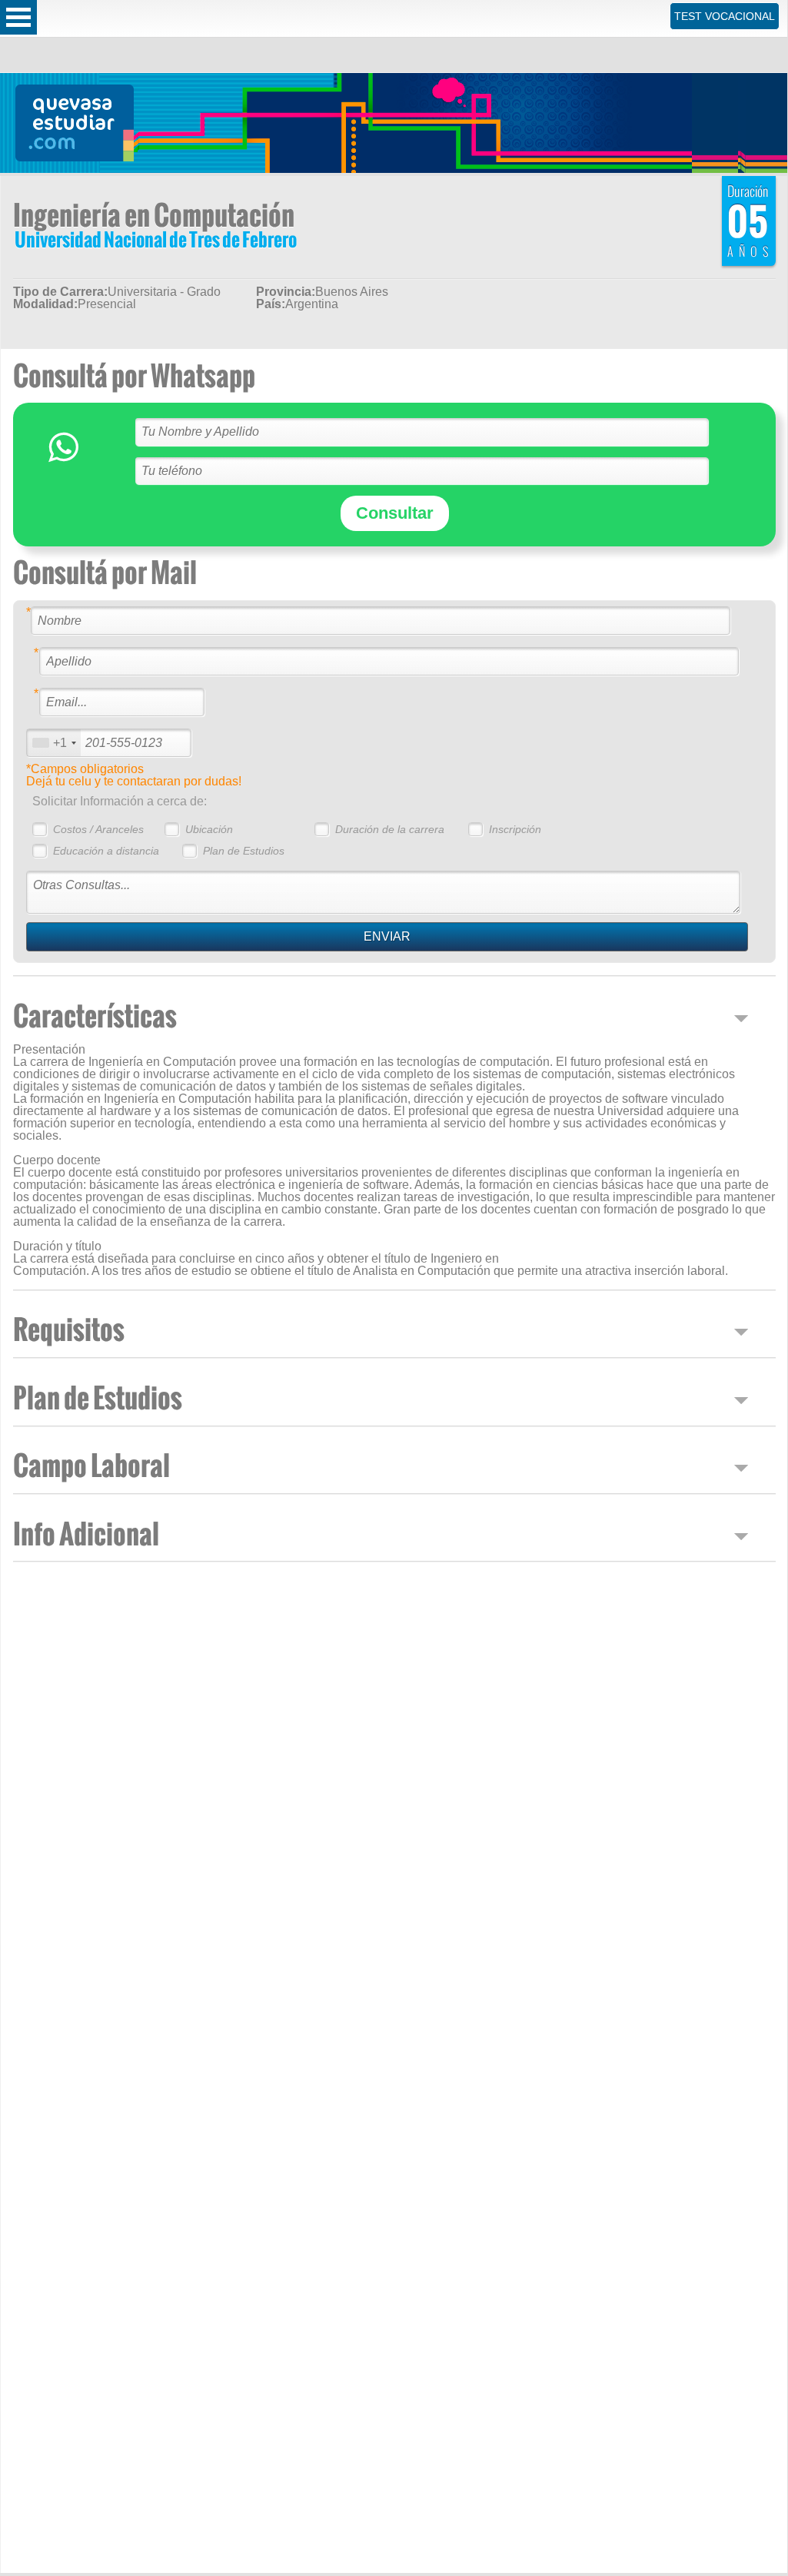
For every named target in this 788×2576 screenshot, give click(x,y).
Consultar (395, 513)
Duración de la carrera (390, 829)
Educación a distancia (106, 851)
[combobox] (54, 743)
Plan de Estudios (244, 851)
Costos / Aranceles (98, 829)
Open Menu (18, 17)
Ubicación (209, 829)
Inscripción (515, 829)
